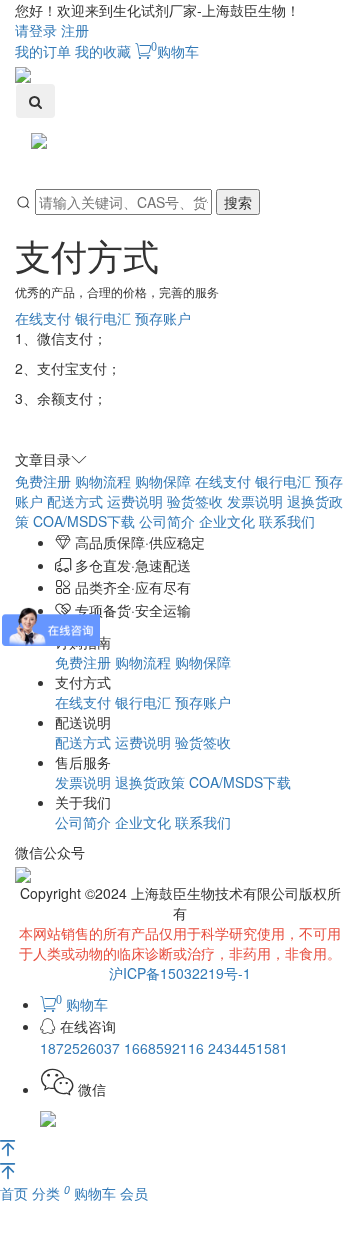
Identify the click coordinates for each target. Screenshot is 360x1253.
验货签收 (195, 501)
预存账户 (163, 318)
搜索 (238, 202)
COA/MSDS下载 (84, 521)
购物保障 (163, 481)
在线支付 (43, 318)
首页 (16, 1193)
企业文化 (227, 521)
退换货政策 (150, 782)
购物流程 (103, 481)
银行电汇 (103, 318)
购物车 (175, 51)
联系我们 (287, 521)
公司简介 (167, 521)
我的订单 (43, 51)
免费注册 (43, 481)
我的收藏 (103, 51)
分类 (48, 1193)
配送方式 (75, 501)
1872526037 (82, 1048)
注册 (75, 30)
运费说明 (135, 501)
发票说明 (255, 501)
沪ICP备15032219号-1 (180, 973)
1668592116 (166, 1048)
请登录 (36, 30)
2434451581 (248, 1048)
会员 (134, 1193)
